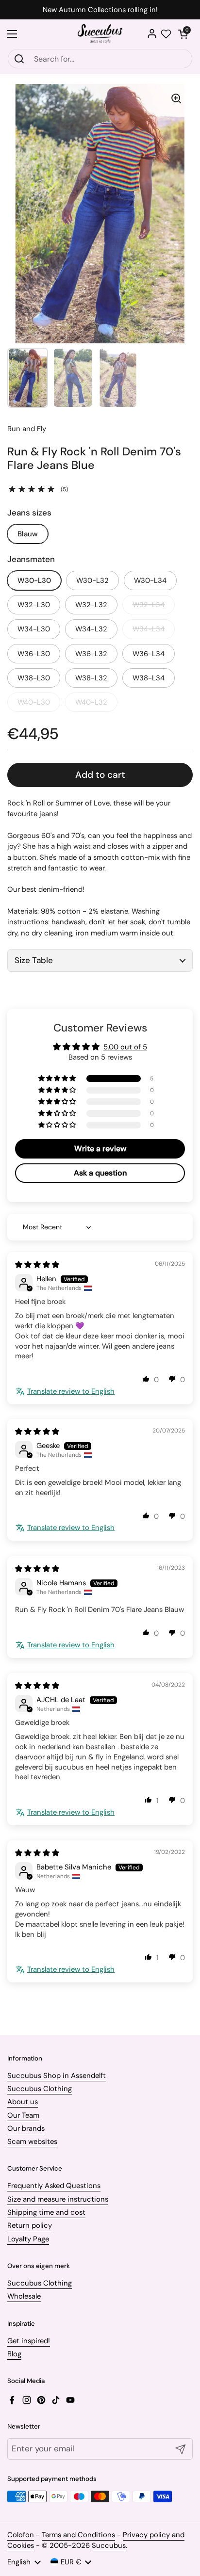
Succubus (109, 2545)
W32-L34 (149, 605)
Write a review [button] (100, 1149)
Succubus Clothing (40, 2089)
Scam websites (32, 2141)
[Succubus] (100, 34)
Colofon (21, 2535)
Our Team (23, 2115)
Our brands (26, 2128)
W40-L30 (34, 702)
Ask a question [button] (100, 1173)
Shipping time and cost (46, 2212)
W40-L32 (91, 702)
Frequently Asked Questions (54, 2186)
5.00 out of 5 (125, 1047)
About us (23, 2102)
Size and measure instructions (58, 2199)
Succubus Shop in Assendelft (57, 2076)
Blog (14, 2354)
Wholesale (24, 2296)
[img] (37, 1265)
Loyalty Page (28, 2239)
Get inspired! (29, 2341)
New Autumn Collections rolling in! (100, 10)
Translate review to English (71, 1391)
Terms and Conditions (78, 2535)
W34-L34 (149, 629)
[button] (183, 34)
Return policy (30, 2225)
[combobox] (100, 59)
